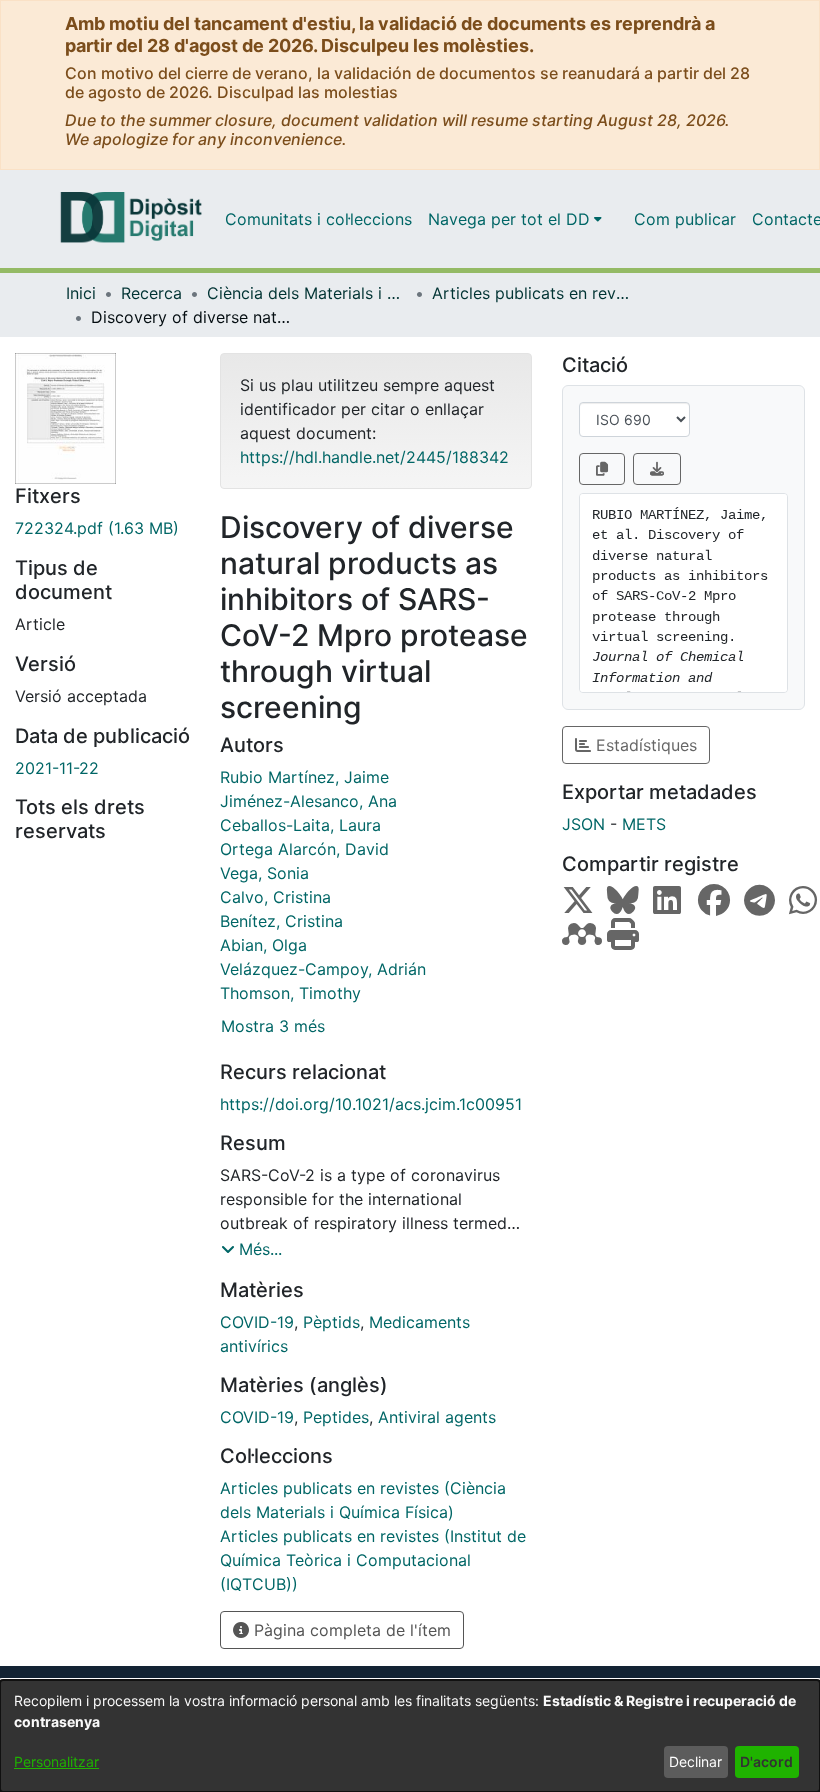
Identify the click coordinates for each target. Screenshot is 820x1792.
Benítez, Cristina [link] (281, 921)
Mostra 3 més (273, 1026)
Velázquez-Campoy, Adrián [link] (323, 969)
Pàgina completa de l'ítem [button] (350, 1630)
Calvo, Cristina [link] (275, 897)
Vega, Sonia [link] (264, 873)
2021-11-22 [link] (57, 768)
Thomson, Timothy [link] (290, 993)
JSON (583, 824)
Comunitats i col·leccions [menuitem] (318, 219)
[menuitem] (515, 219)
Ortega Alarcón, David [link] (304, 849)
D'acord (766, 1761)
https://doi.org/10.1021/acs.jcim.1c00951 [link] (371, 1104)
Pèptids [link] (331, 1322)
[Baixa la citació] (657, 469)
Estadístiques (644, 745)
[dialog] (410, 1736)
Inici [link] (81, 293)
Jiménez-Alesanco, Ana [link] (308, 801)
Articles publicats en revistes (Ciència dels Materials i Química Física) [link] (532, 293)
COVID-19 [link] (257, 1322)
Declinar (695, 1761)
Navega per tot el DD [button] (509, 219)
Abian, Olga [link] (263, 945)
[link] (102, 528)
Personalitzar (56, 1761)
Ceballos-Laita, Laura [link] (300, 825)
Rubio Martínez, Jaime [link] (304, 777)
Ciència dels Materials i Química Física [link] (307, 293)
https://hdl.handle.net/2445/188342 (374, 457)
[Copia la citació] (602, 469)
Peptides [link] (336, 1417)
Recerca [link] (151, 293)
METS (644, 824)
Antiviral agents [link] (437, 1417)
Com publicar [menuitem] (685, 219)
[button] (251, 1249)
